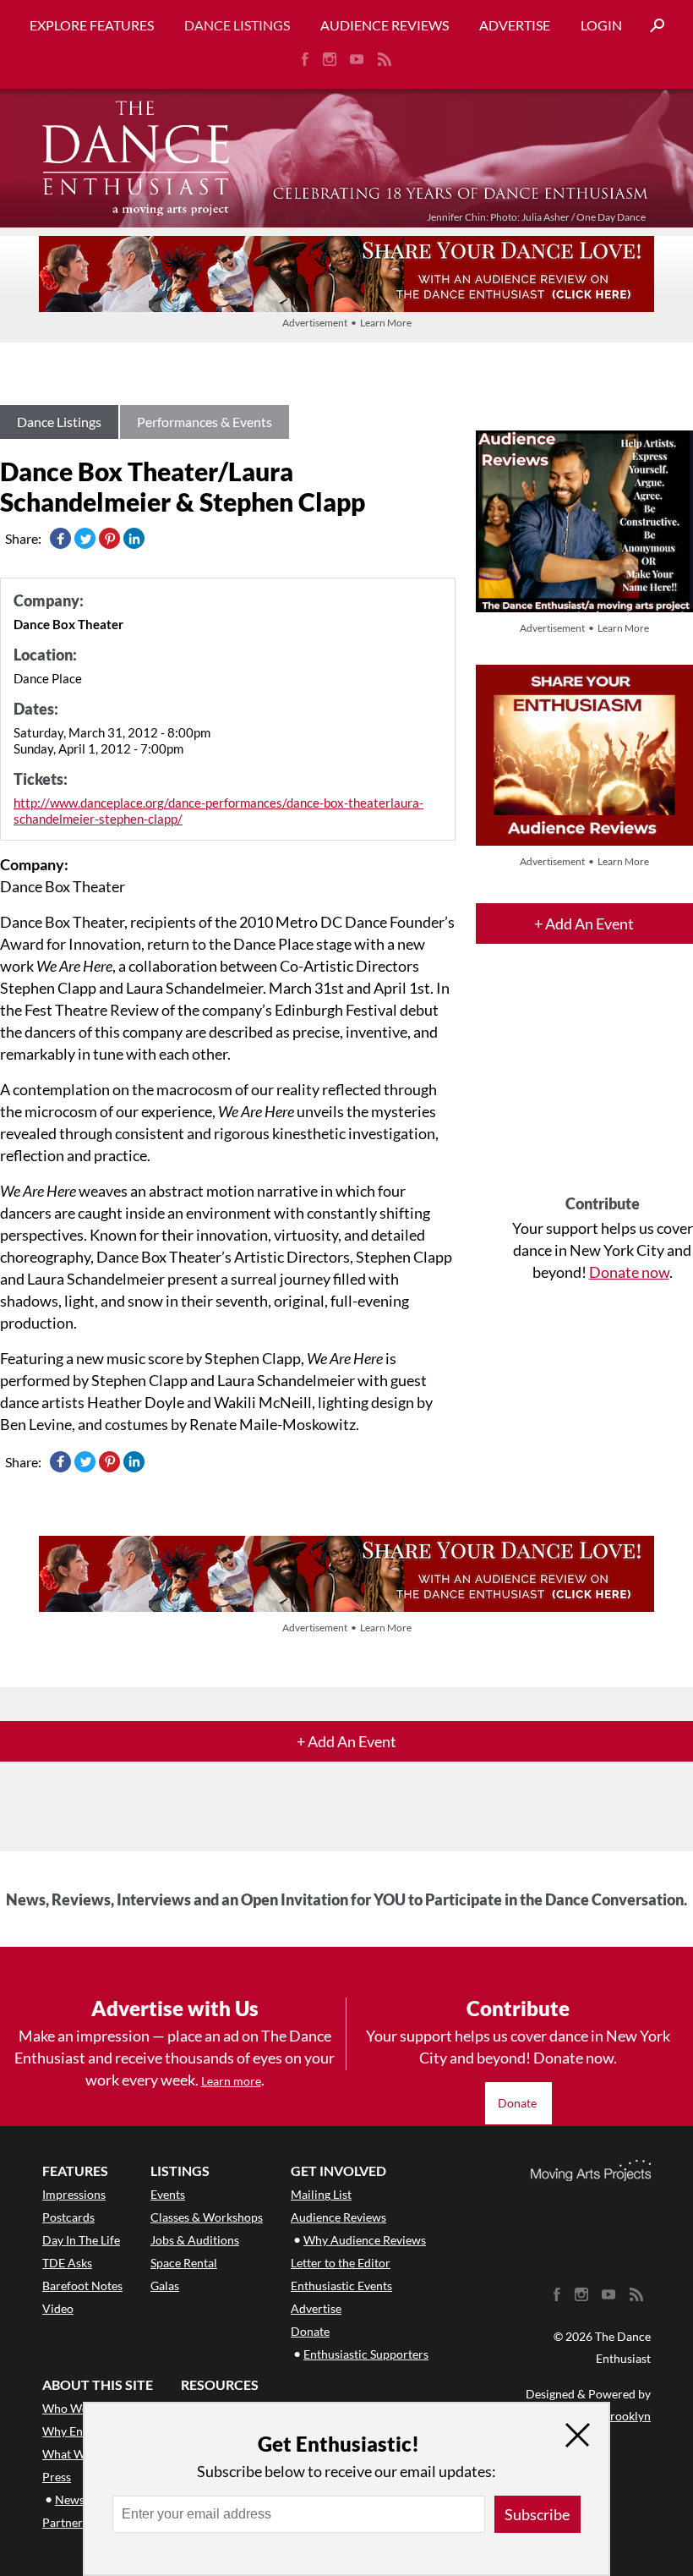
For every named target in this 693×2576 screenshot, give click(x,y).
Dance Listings (237, 25)
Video (58, 2308)
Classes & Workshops (207, 2217)
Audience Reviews (385, 25)
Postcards (68, 2217)
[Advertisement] (603, 1084)
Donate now (629, 1272)
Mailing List (321, 2194)
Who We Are (76, 2408)
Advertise (515, 25)
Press (57, 2477)
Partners (65, 2522)
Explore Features (92, 25)
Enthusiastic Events (341, 2286)
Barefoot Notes (82, 2286)
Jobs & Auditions (195, 2240)
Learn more (231, 2081)
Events (168, 2194)
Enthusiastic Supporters (366, 2354)
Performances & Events (205, 422)
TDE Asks (67, 2263)
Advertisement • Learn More (347, 323)
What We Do (76, 2454)
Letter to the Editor (341, 2263)
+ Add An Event (584, 924)
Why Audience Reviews (365, 2240)
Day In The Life (81, 2240)
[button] (651, 26)
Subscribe (537, 2514)
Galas (165, 2286)
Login (601, 25)
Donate (518, 2103)
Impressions (74, 2194)
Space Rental (184, 2263)
